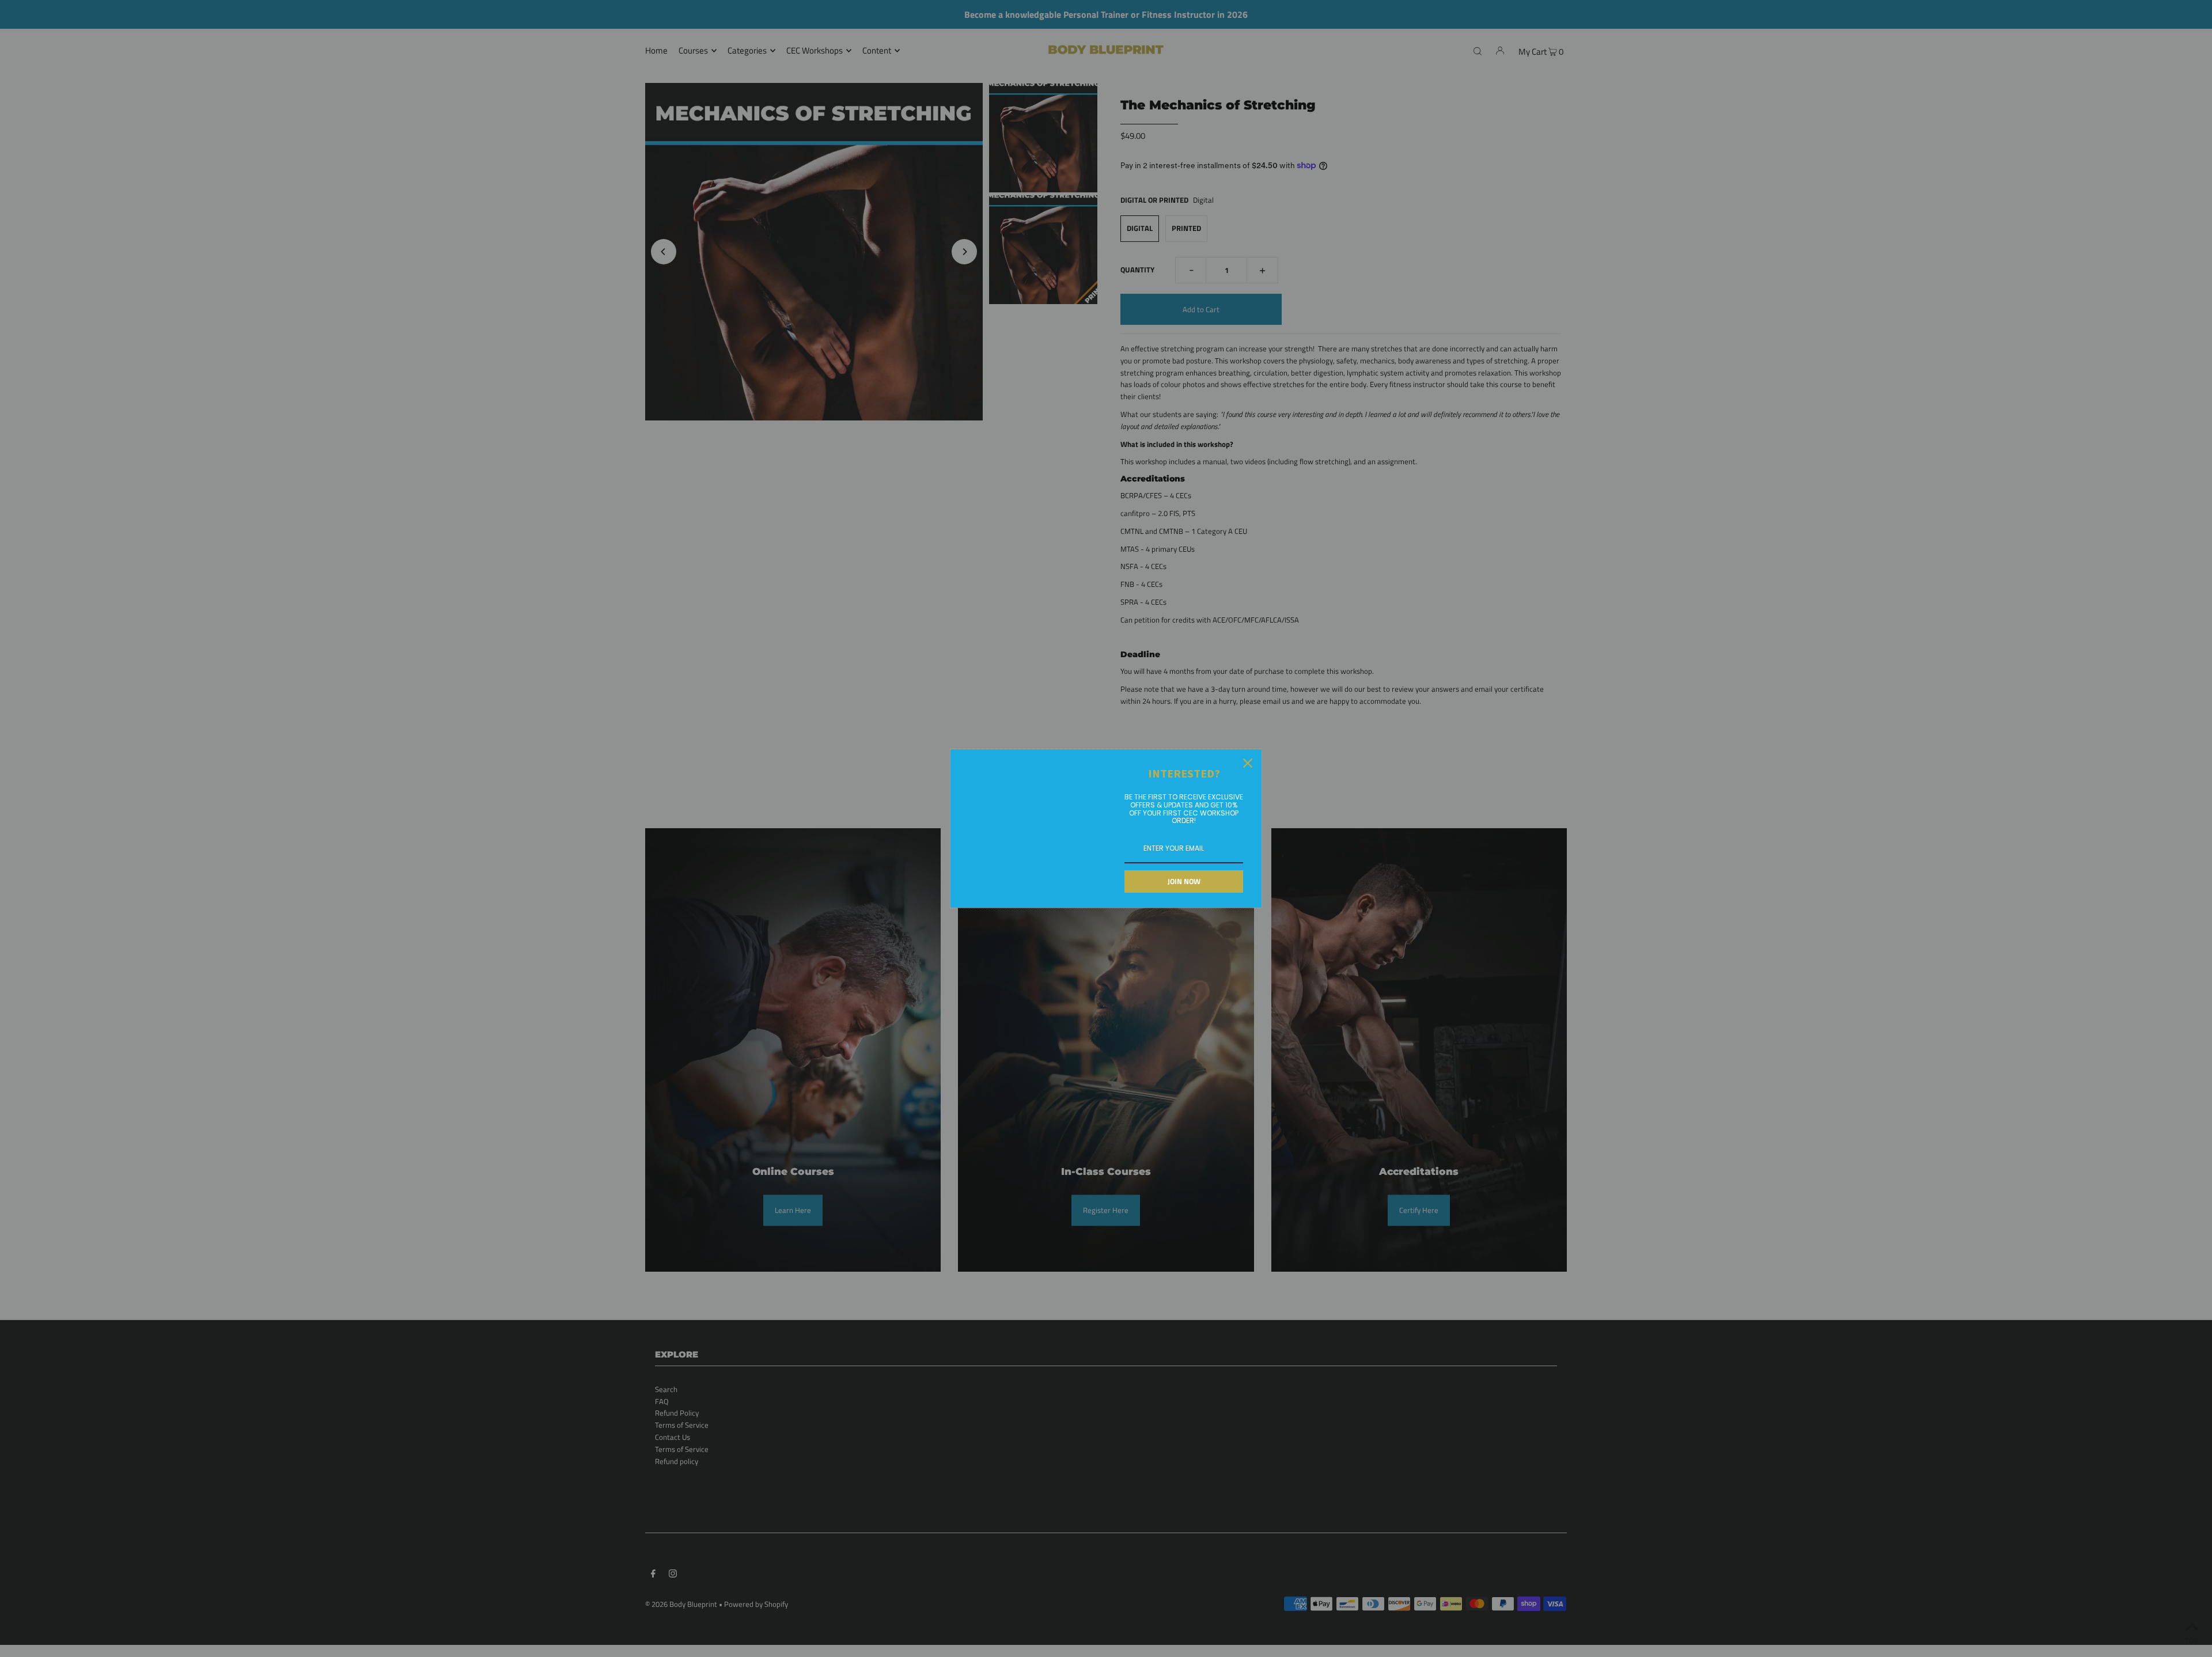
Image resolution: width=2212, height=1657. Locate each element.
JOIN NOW (1184, 881)
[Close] (1248, 763)
